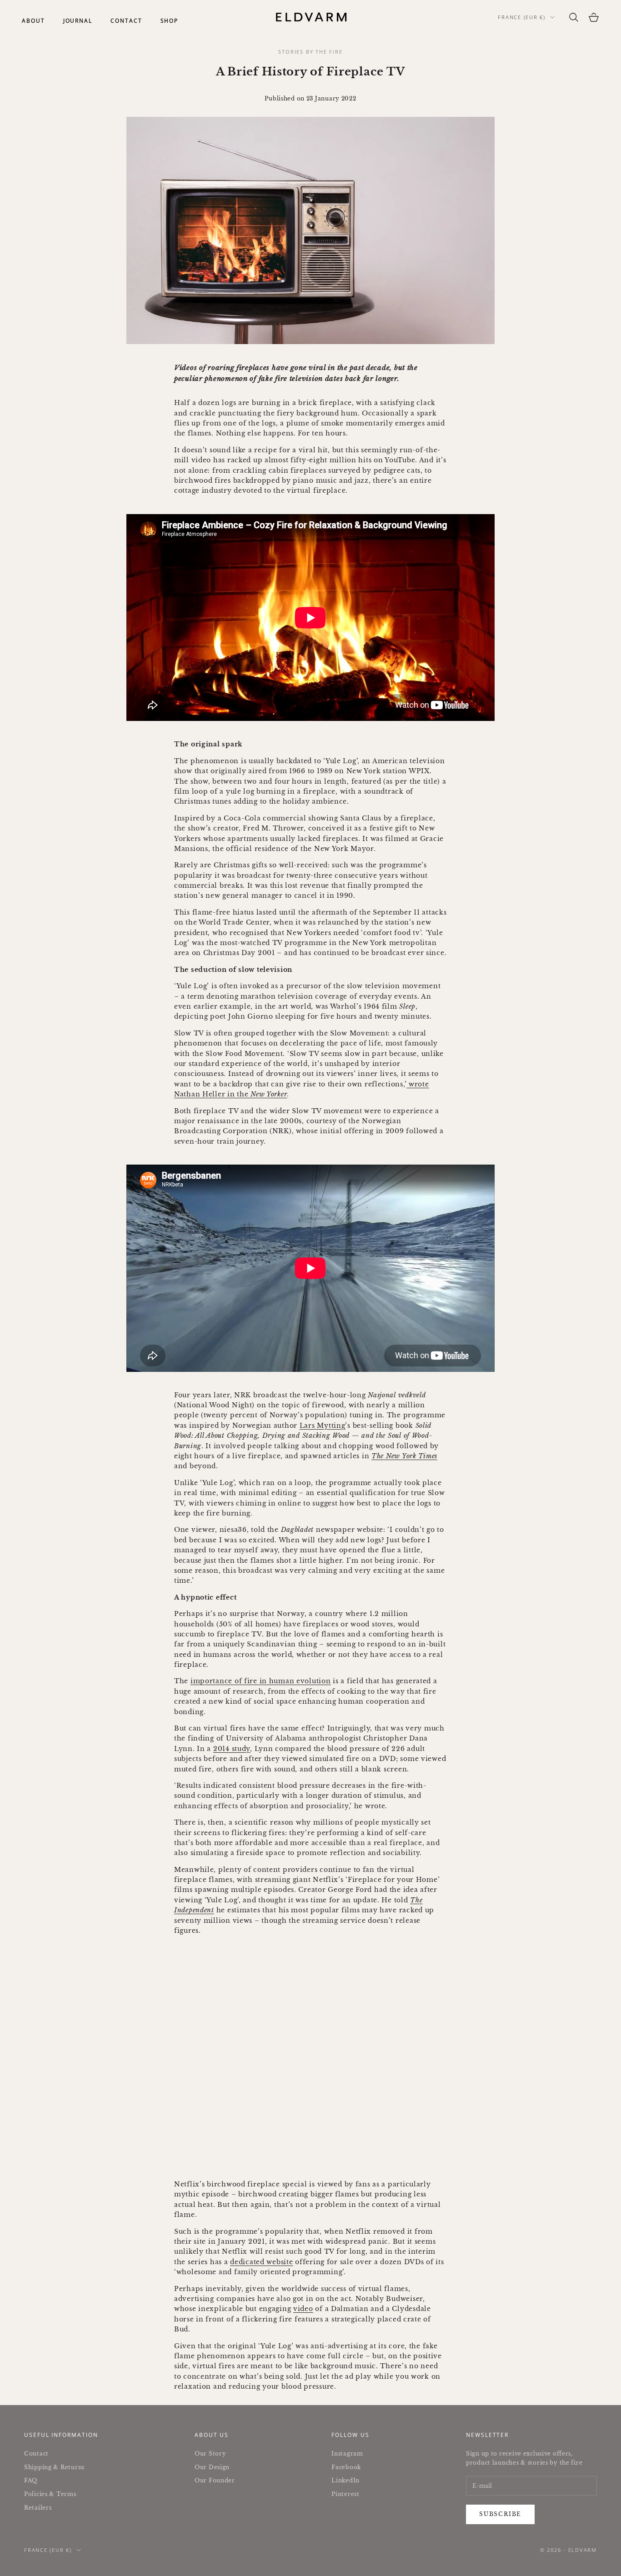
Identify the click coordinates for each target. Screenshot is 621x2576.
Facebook (346, 2467)
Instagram (347, 2453)
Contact (126, 21)
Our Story (210, 2453)
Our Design (212, 2467)
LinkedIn (346, 2480)
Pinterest (345, 2494)
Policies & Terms (50, 2494)
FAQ (31, 2480)
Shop (170, 21)
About (33, 21)
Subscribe (500, 2514)
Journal (78, 21)
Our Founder (215, 2480)
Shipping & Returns (54, 2467)
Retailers (38, 2508)
